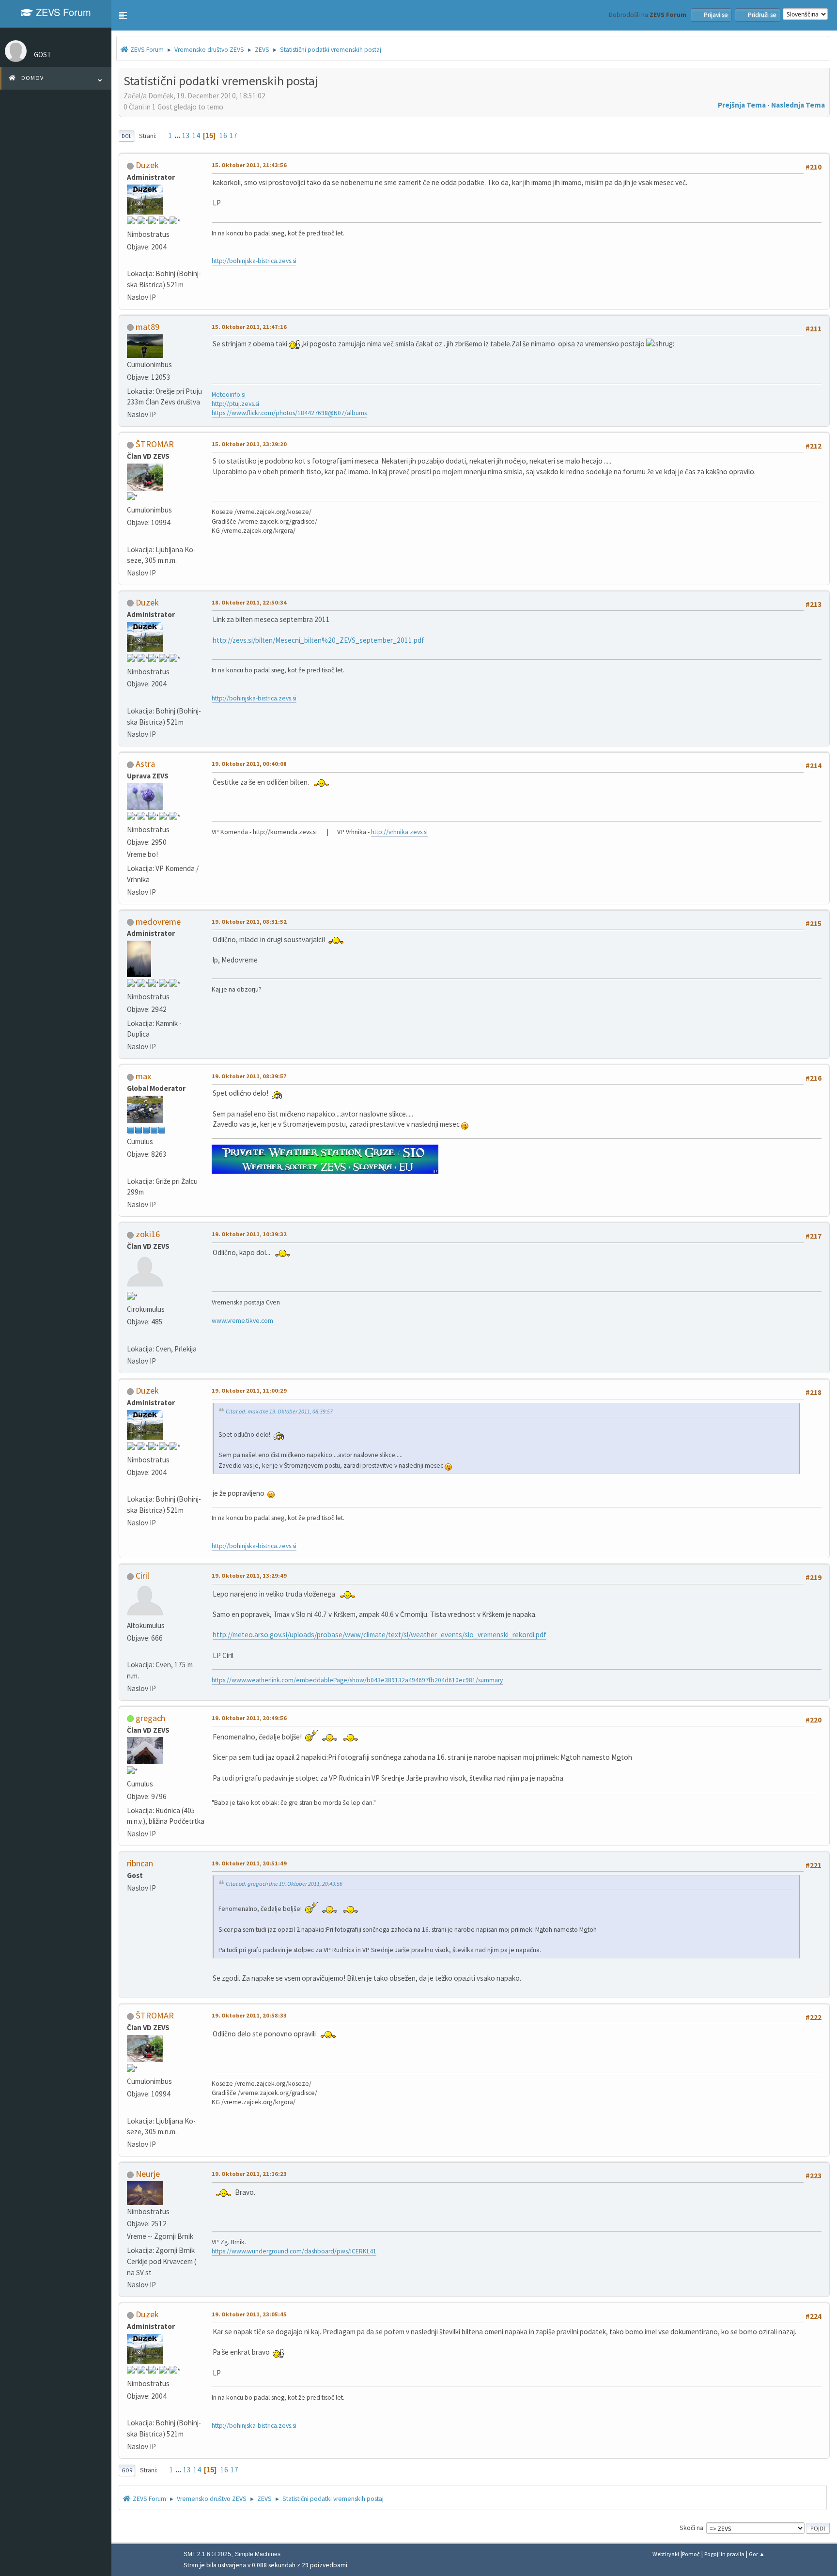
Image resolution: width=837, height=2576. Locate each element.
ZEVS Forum (62, 12)
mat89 (147, 327)
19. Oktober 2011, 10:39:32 (249, 1234)
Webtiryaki (666, 2554)
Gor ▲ (757, 2554)
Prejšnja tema (742, 105)
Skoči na (691, 2528)
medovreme (158, 922)
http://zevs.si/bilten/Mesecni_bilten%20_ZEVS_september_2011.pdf (318, 640)
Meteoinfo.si (229, 395)
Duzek (147, 165)
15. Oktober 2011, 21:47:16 (249, 327)
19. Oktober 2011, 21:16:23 (249, 2174)
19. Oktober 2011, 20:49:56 (249, 1718)
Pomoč (691, 2554)
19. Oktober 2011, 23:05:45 (249, 2314)
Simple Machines (258, 2554)
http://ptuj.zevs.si (235, 404)
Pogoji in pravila (724, 2554)
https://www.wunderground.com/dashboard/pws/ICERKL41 (294, 2251)
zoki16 (148, 1234)
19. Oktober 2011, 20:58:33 (249, 2015)
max (143, 1076)
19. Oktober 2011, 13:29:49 (249, 1575)
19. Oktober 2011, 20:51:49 (249, 1863)
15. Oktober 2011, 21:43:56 (249, 165)
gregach (150, 1718)
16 (223, 135)
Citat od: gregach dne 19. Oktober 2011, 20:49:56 (284, 1884)
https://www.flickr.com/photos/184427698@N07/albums (289, 413)
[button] (123, 16)
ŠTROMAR (155, 444)
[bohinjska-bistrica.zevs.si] (131, 261)
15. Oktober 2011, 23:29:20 (249, 444)
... (178, 135)
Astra (145, 764)
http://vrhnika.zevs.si (399, 832)
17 (233, 135)
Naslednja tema (798, 105)
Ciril (142, 1575)
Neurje (148, 2174)
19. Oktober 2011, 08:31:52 (249, 922)
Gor (127, 2470)
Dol (126, 136)
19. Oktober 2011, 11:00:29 (249, 1390)
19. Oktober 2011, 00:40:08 (249, 764)
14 (196, 135)
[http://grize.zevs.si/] (131, 1168)
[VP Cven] (131, 1336)
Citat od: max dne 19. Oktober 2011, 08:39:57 (279, 1411)
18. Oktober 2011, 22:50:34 (249, 602)
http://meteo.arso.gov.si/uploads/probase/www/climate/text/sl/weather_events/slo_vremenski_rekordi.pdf (380, 1635)
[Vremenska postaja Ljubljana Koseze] (131, 536)
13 (186, 135)
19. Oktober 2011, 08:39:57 (249, 1076)
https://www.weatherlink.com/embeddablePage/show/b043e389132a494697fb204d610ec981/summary (357, 1680)
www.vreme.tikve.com (242, 1321)
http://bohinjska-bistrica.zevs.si (254, 261)
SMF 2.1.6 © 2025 (207, 2554)
